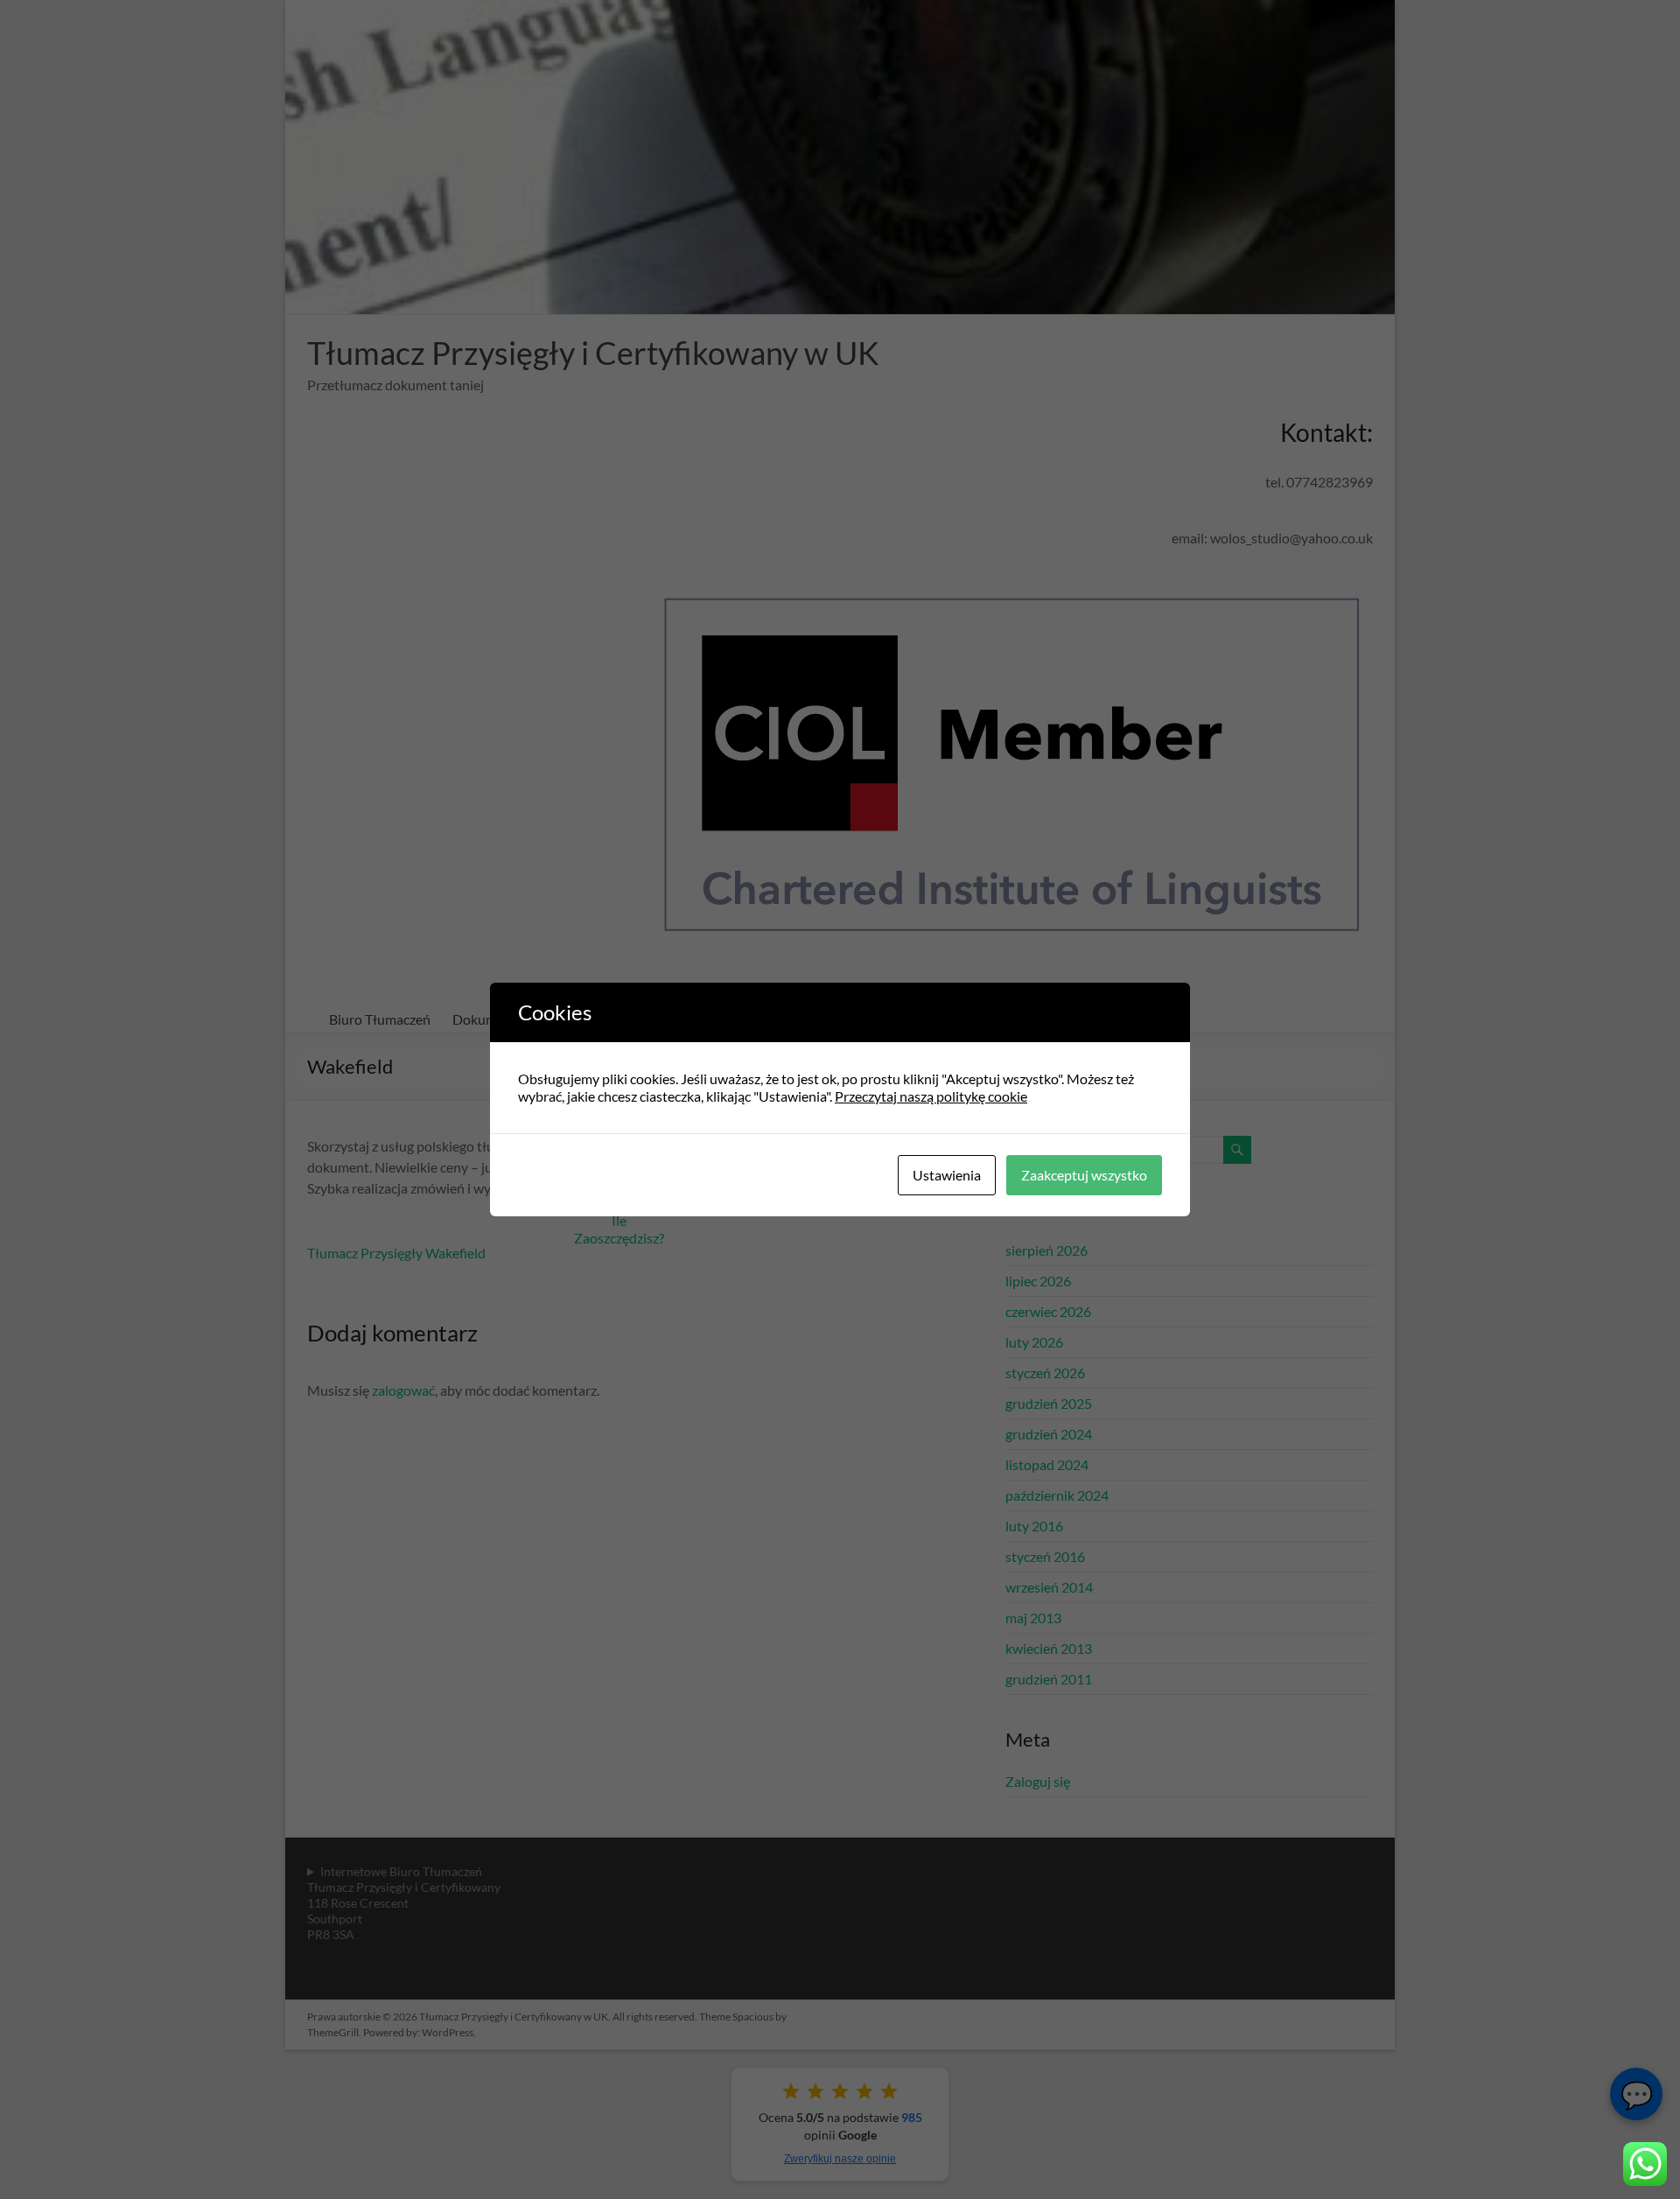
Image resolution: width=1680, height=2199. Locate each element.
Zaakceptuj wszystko (1084, 1175)
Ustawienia (947, 1175)
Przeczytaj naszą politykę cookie (931, 1096)
